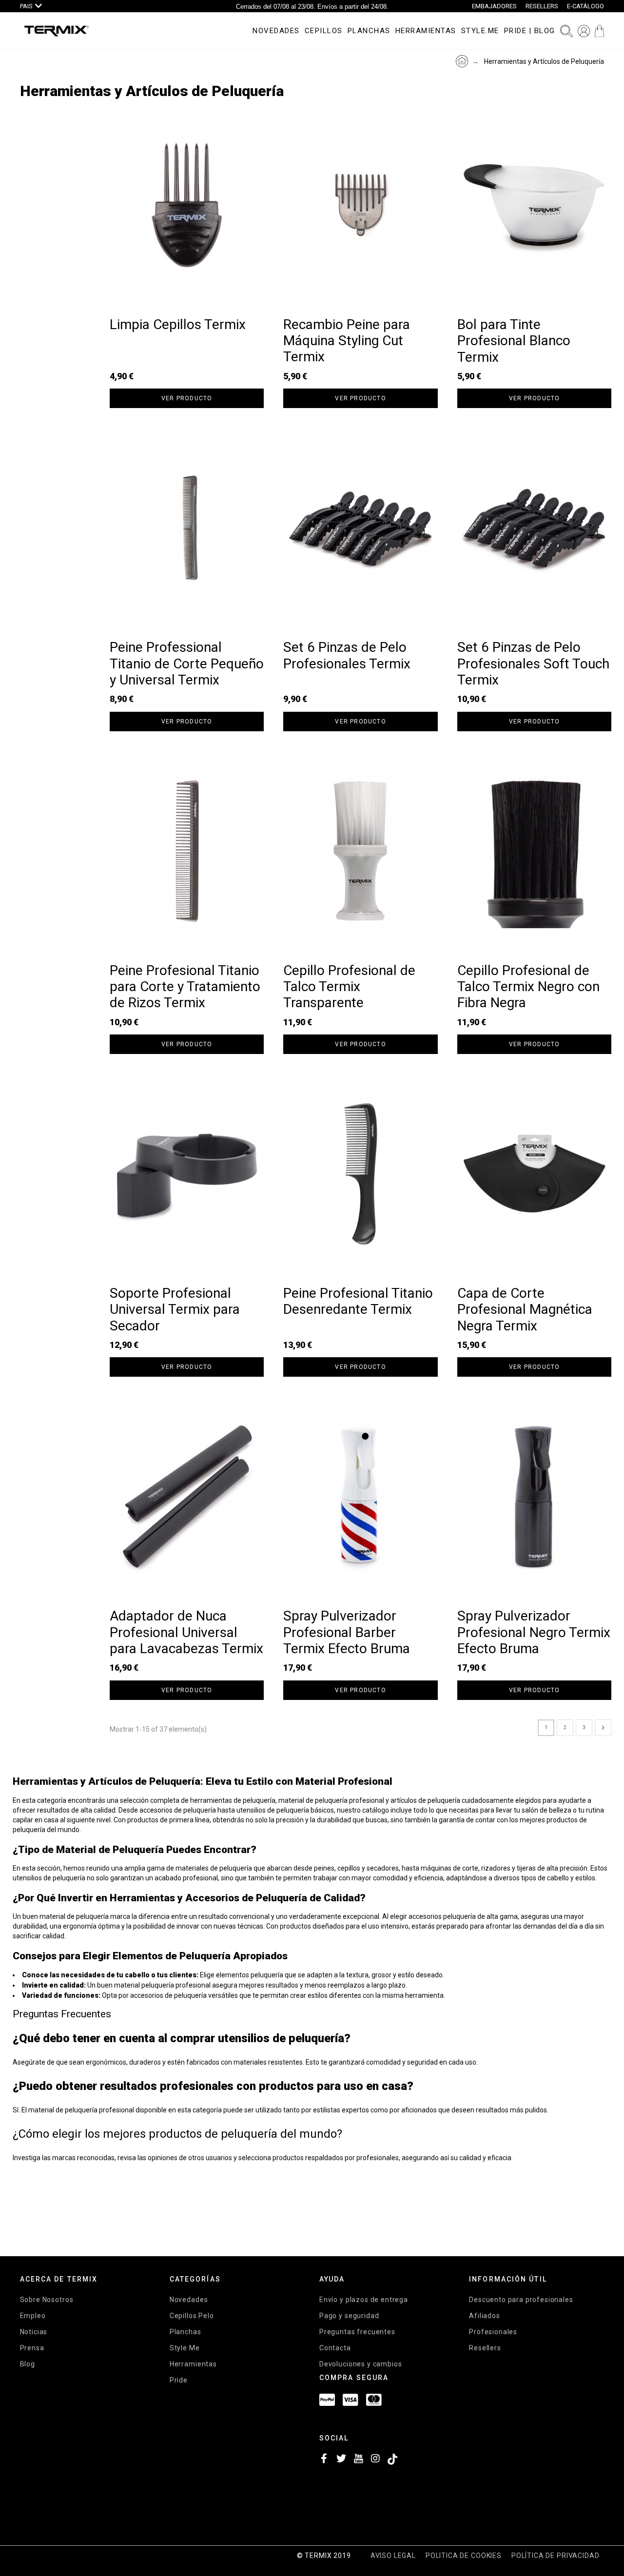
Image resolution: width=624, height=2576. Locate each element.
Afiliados (485, 2316)
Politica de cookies (464, 2556)
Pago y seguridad (349, 2316)
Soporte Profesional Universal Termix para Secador (175, 1309)
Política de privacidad (555, 2556)
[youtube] (358, 2461)
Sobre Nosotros (47, 2300)
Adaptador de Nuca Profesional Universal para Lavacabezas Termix (186, 1632)
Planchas (185, 2332)
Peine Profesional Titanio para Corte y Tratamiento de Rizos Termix (185, 987)
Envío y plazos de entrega (364, 2300)
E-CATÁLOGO (585, 6)
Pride (179, 2380)
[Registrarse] (584, 31)
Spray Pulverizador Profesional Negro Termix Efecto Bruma (534, 1632)
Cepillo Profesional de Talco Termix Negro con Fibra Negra (528, 987)
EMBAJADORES (494, 6)
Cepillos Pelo (192, 2316)
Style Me (185, 2348)
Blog (28, 2364)
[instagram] (375, 2461)
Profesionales (493, 2332)
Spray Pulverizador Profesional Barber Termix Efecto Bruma (347, 1632)
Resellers (485, 2348)
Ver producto (187, 398)
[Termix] (57, 31)
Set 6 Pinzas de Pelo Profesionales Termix (347, 655)
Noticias (34, 2332)
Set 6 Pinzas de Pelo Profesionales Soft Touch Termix (533, 664)
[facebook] (324, 2461)
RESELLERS (542, 6)
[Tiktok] (392, 2461)
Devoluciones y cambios (361, 2364)
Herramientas (193, 2364)
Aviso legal (393, 2556)
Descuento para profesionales (521, 2300)
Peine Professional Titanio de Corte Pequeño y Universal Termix (187, 664)
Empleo (33, 2316)
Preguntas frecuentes (357, 2332)
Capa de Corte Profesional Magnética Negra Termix (525, 1309)
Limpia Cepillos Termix (178, 324)
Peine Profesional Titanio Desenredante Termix (358, 1301)
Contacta (335, 2348)
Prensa (32, 2348)
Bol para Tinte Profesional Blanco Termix (514, 341)
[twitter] (341, 2461)
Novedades (189, 2300)
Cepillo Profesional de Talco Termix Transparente (349, 987)
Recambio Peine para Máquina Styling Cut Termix (347, 341)
